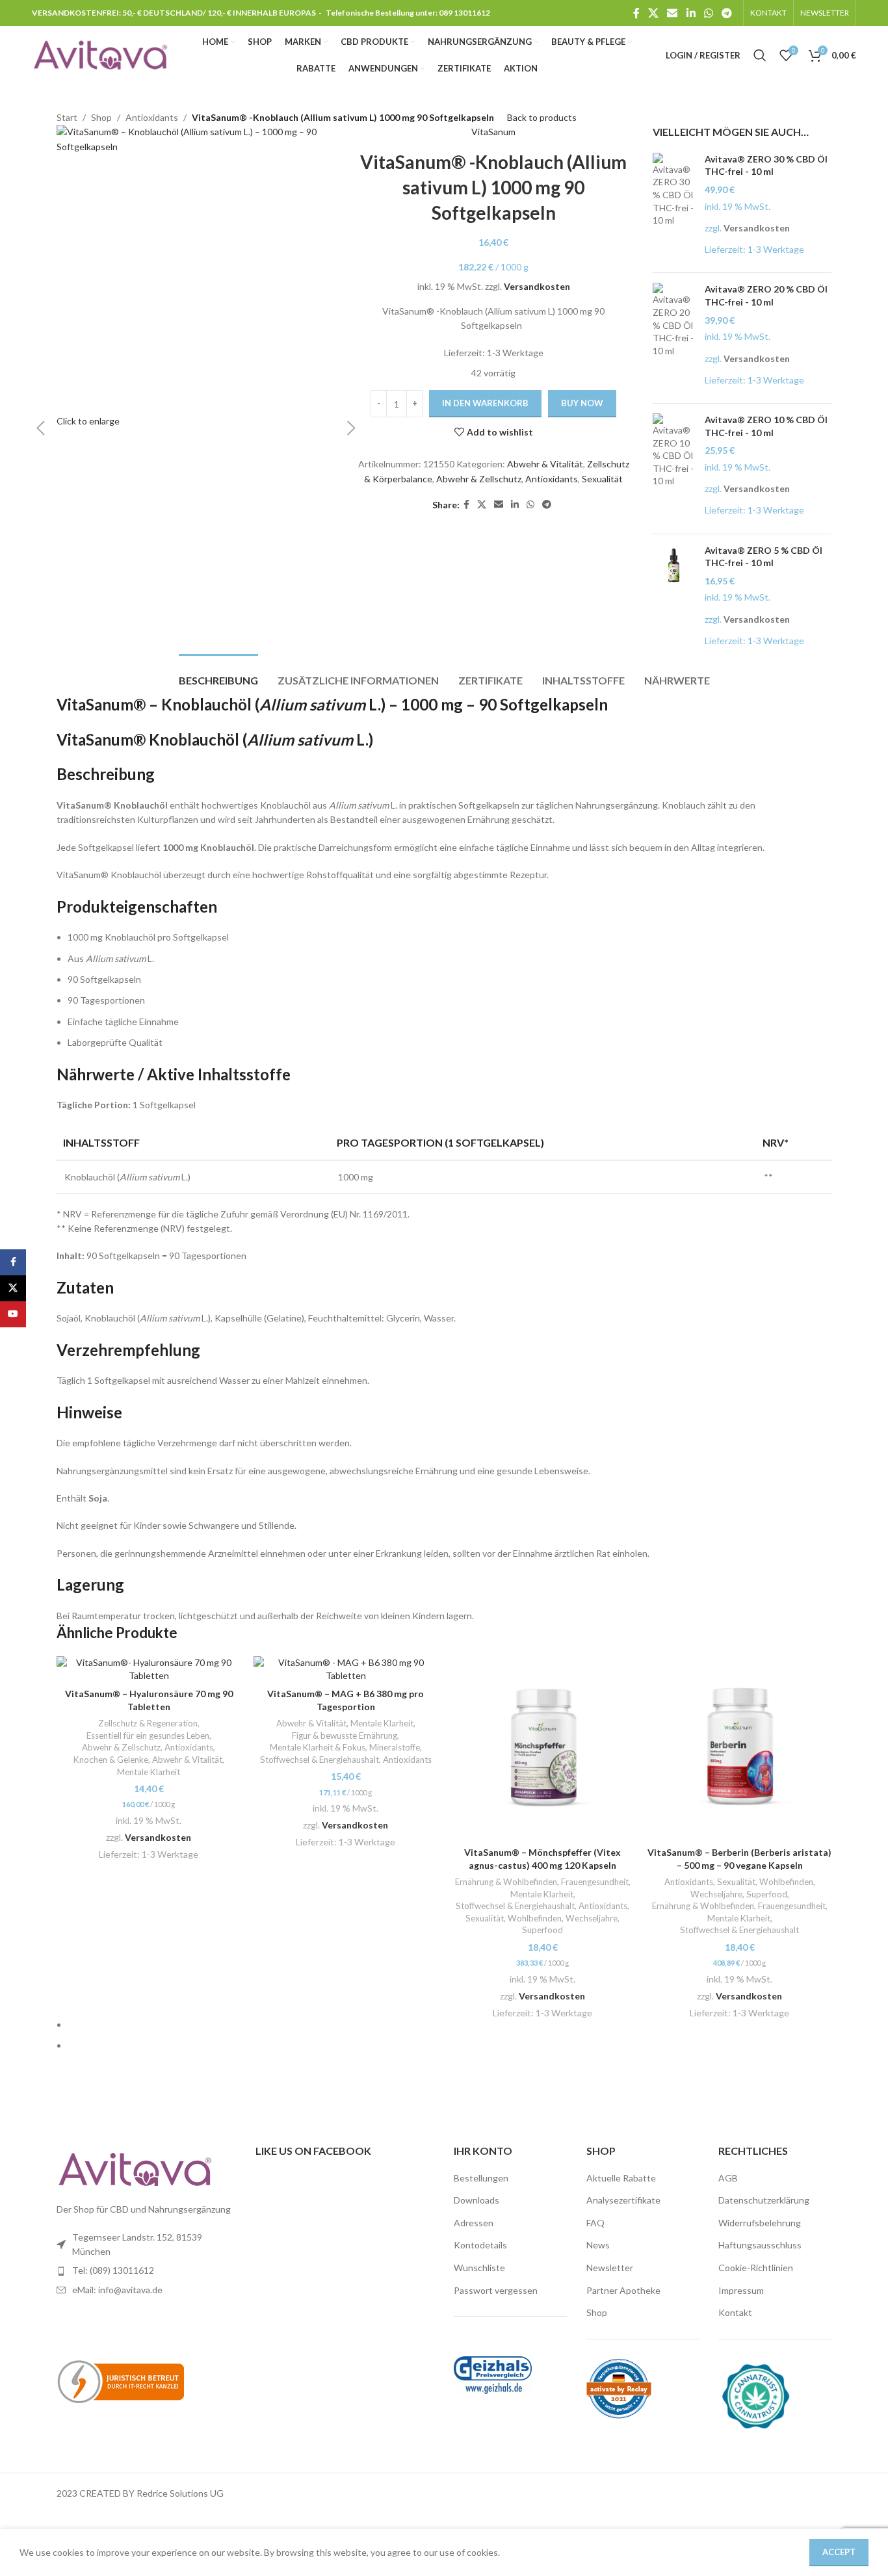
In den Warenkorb (485, 403)
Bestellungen (481, 2178)
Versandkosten (537, 286)
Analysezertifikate (623, 2200)
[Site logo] (100, 54)
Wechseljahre (592, 1918)
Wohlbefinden (535, 1918)
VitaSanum (493, 132)
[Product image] (149, 1669)
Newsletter (610, 2268)
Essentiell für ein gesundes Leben (148, 1736)
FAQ (595, 2223)
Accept (839, 2552)
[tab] (218, 674)
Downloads (477, 2200)
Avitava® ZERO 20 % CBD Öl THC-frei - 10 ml (766, 295)
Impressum (741, 2290)
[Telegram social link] (727, 13)
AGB (728, 2178)
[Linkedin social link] (691, 13)
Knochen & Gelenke (111, 1760)
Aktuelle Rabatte (621, 2178)
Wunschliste (479, 2268)
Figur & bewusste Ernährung (345, 1736)
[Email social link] (673, 13)
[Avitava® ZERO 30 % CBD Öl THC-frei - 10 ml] (674, 208)
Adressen (474, 2223)
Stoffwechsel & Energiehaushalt (320, 1760)
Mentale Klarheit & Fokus (318, 1747)
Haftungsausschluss (760, 2245)
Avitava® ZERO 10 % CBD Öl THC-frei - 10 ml (766, 426)
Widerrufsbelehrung (760, 2223)
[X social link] (653, 13)
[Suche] (760, 55)
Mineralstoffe (395, 1747)
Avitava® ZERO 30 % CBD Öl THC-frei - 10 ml (766, 165)
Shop (597, 2312)
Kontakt (735, 2312)
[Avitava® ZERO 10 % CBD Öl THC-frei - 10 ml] (674, 469)
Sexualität (602, 479)
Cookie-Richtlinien (756, 2268)
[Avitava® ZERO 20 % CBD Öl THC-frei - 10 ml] (674, 338)
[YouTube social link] (13, 1314)
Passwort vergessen (496, 2290)
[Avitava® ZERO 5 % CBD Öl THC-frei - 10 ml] (674, 599)
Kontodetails (480, 2245)
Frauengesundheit (595, 1882)
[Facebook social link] (636, 13)
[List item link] (146, 2270)
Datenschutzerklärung (764, 2200)
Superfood (542, 1930)
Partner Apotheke (623, 2290)
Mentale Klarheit (149, 1772)
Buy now (582, 403)
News (598, 2245)
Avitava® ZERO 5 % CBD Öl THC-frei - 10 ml (764, 557)
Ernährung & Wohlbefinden (506, 1882)
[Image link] (135, 2169)
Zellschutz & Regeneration (148, 1723)
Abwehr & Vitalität (545, 464)
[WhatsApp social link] (708, 13)
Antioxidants (552, 479)
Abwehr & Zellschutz (479, 479)
